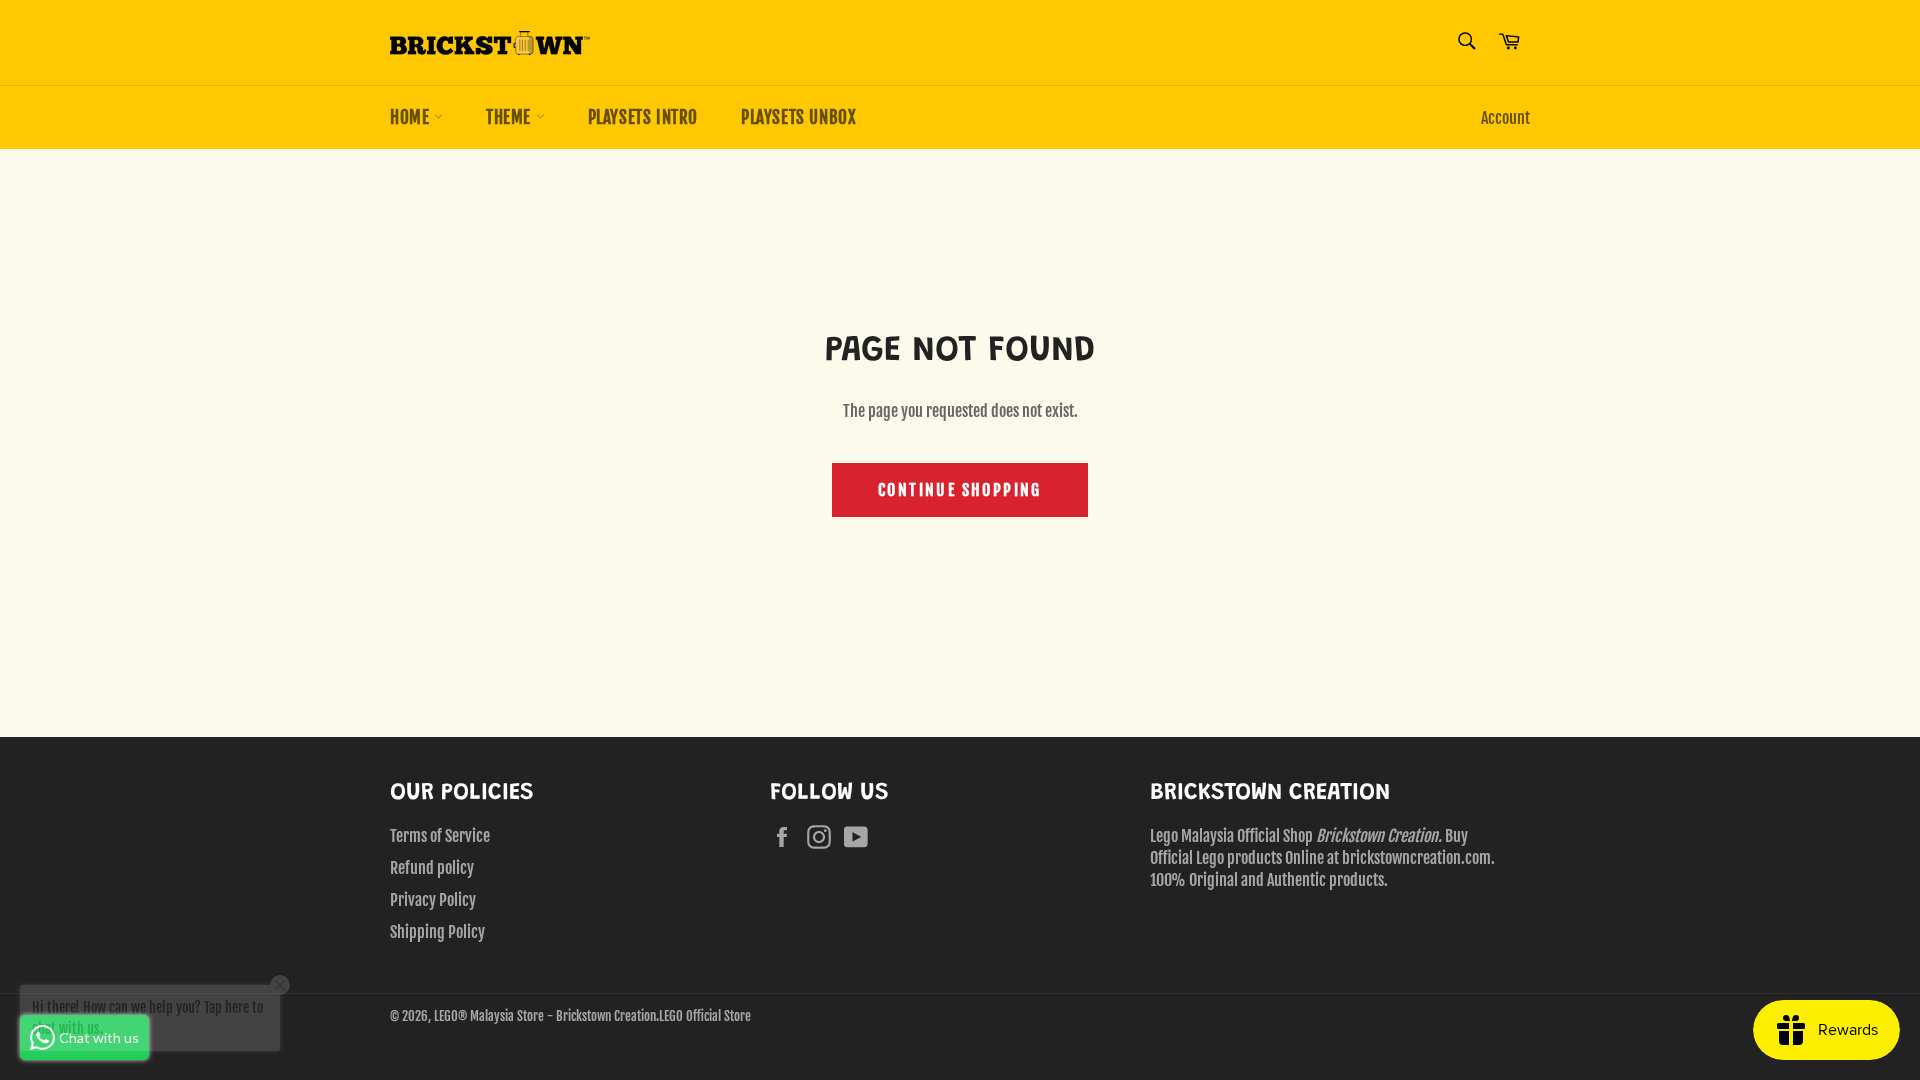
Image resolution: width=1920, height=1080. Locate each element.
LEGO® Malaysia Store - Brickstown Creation (545, 1016)
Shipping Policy (437, 932)
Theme (511, 117)
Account (1505, 118)
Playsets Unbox (798, 117)
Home (412, 117)
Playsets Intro (643, 117)
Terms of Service (440, 836)
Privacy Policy (433, 900)
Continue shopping (960, 490)
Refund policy (432, 868)
